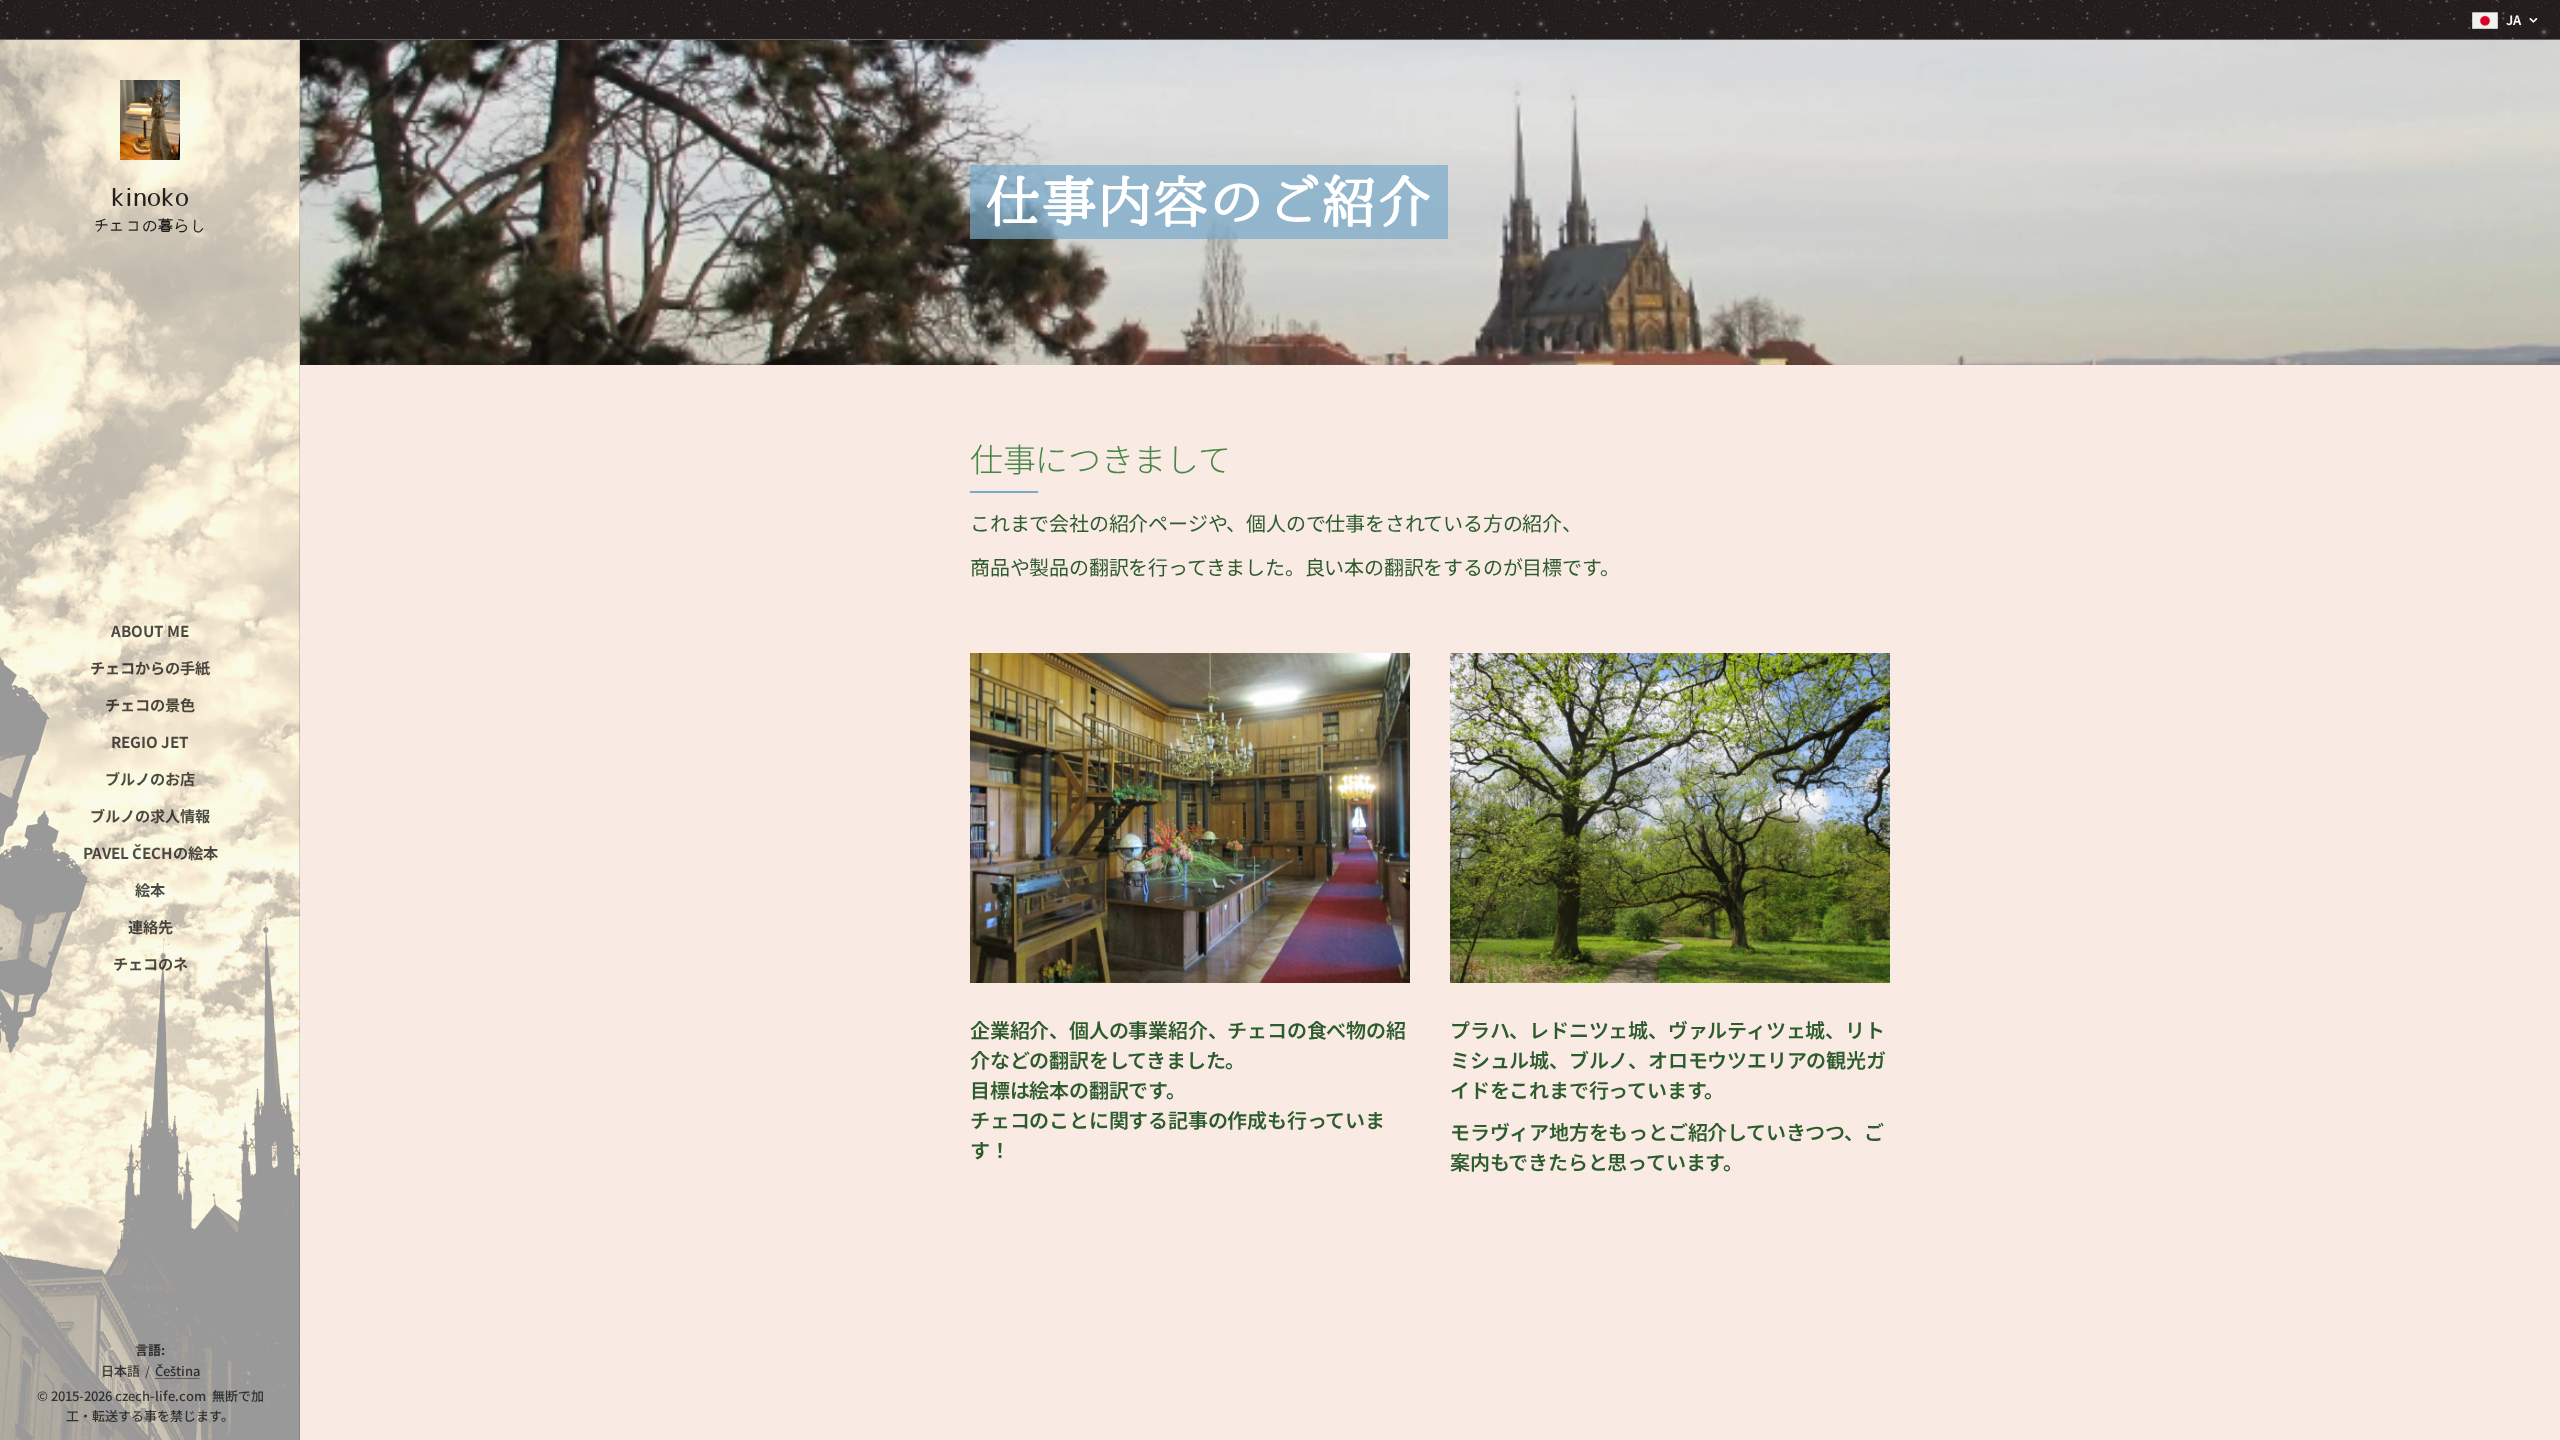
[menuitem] (150, 630)
